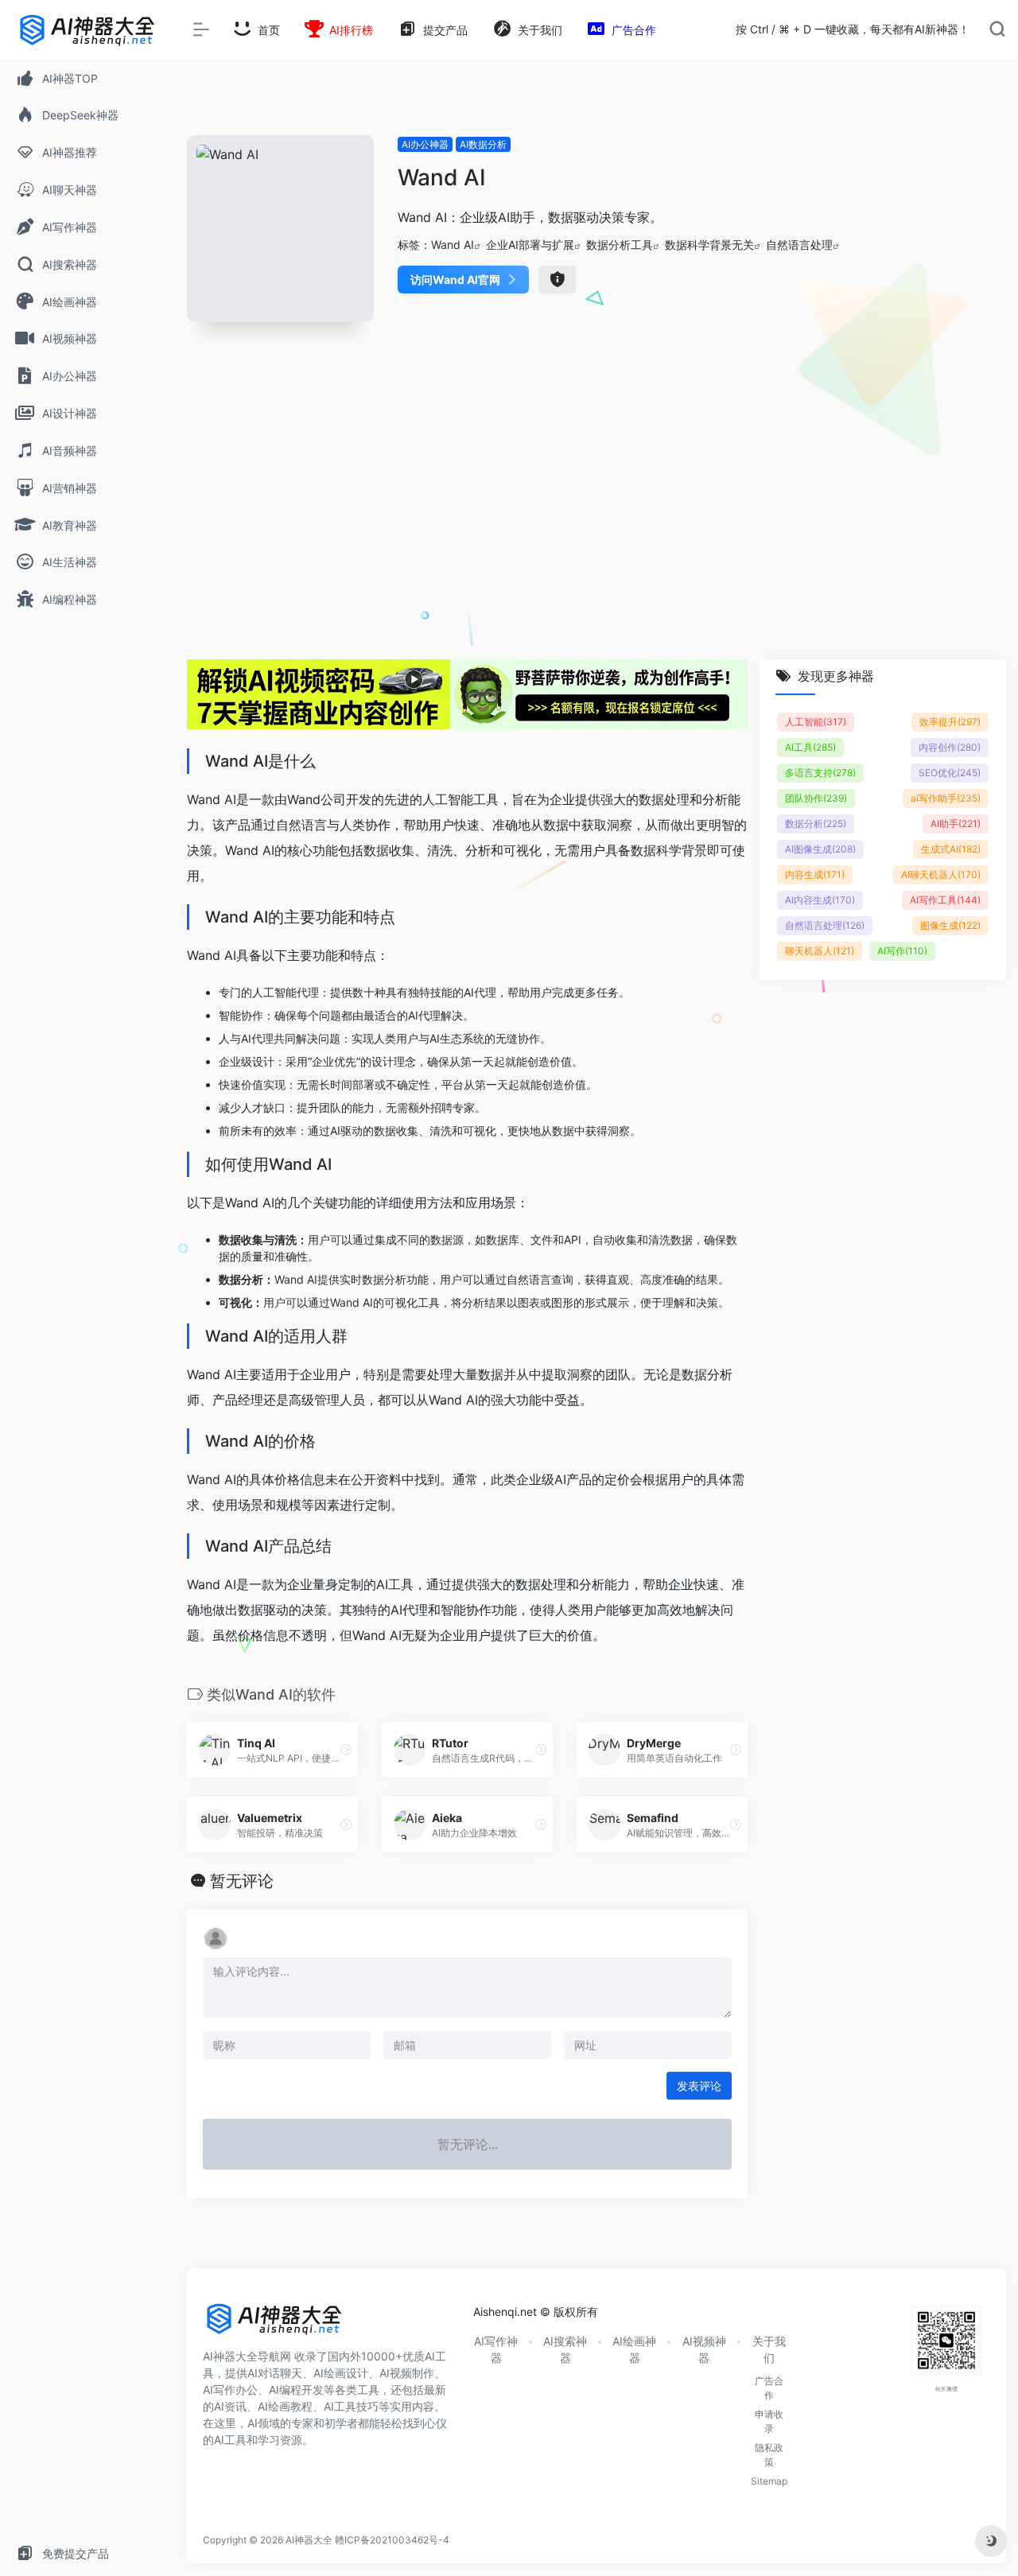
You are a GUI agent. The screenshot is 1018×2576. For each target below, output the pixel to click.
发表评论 (699, 2086)
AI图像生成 (820, 849)
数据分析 (816, 824)
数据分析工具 (620, 245)
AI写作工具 (945, 900)
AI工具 (810, 747)
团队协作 (816, 798)
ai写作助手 (946, 798)
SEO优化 (950, 773)
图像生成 (950, 925)
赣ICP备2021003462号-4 (392, 2540)
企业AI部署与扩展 (530, 245)
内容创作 (950, 747)
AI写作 (902, 951)
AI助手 (956, 824)
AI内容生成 (820, 900)
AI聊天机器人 (941, 874)
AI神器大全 (309, 2540)
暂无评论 (242, 1881)
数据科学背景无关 (709, 245)
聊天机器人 (820, 951)
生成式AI (951, 849)
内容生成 (815, 874)
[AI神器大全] (274, 2325)
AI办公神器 (425, 144)
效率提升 (950, 722)
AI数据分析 (483, 144)
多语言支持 (820, 773)
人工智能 (816, 722)
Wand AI (453, 245)
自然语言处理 (799, 245)
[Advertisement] (596, 510)
